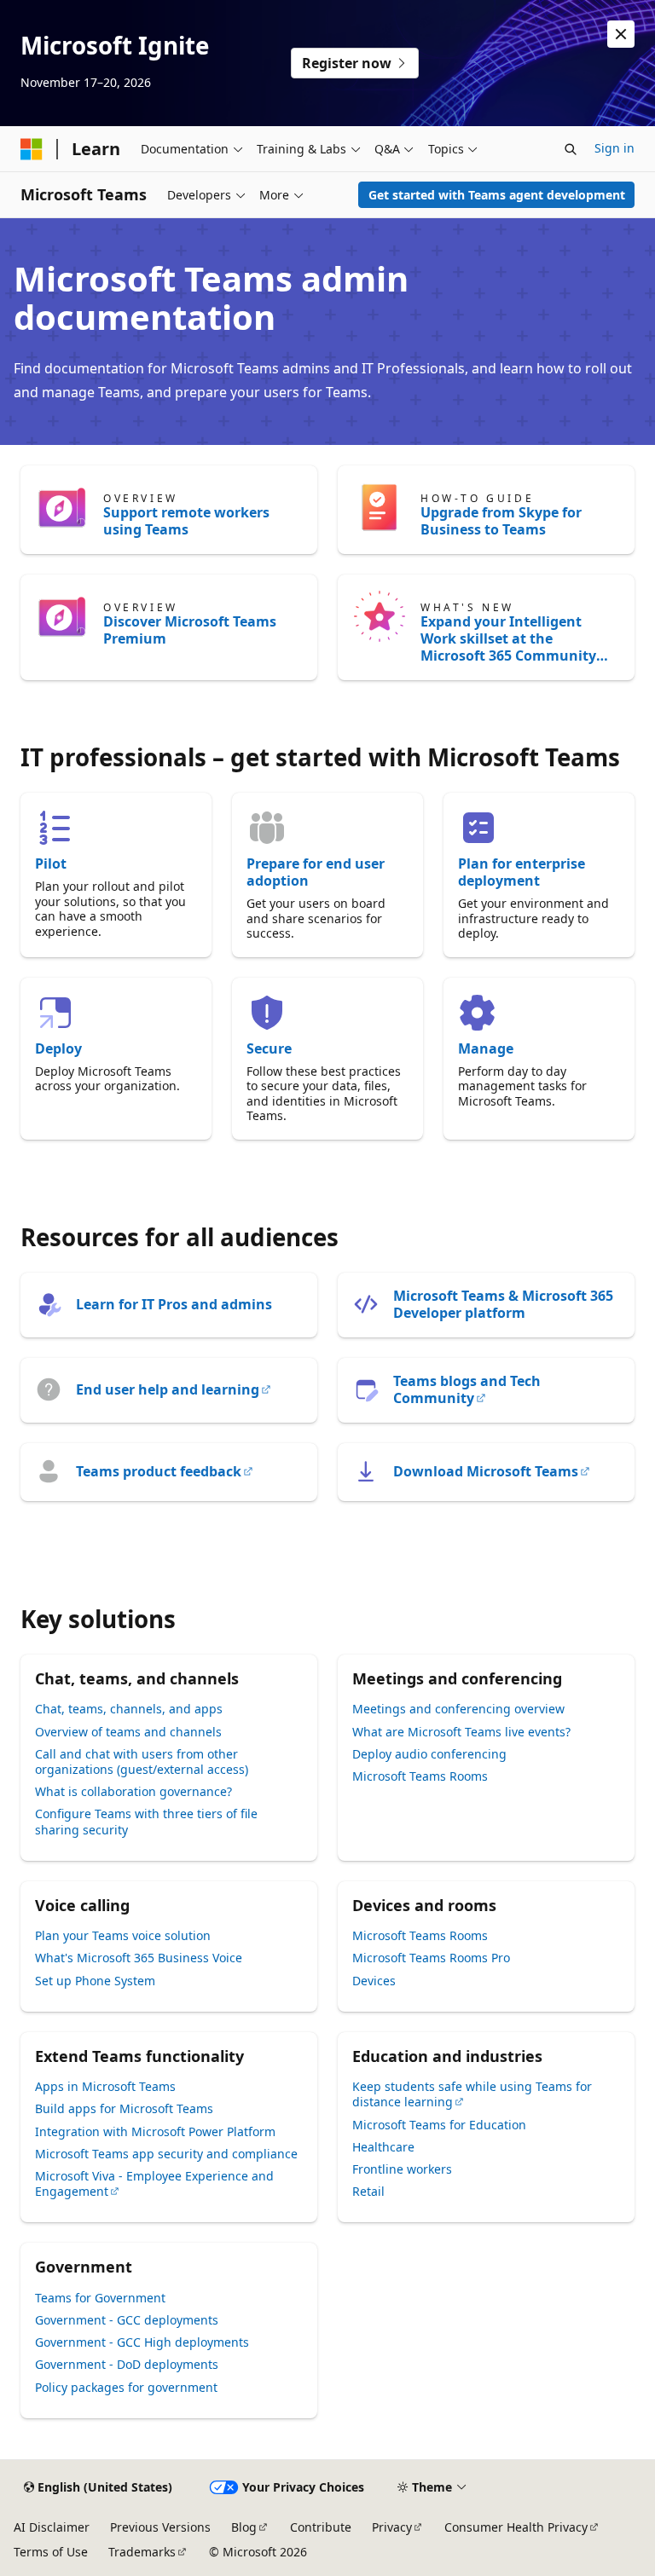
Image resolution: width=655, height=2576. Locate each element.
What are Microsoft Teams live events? (461, 1732)
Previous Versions (160, 2527)
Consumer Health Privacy (516, 2527)
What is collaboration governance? (133, 1791)
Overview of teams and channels (128, 1732)
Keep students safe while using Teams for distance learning (472, 2094)
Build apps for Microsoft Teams (124, 2108)
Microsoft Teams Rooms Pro (431, 1958)
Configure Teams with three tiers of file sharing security (146, 1821)
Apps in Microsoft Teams (105, 2086)
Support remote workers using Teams (186, 521)
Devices (374, 1981)
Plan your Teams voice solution (123, 1935)
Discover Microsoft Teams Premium (190, 630)
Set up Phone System (95, 1981)
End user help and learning (168, 1389)
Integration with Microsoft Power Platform (155, 2131)
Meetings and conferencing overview (458, 1709)
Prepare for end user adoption (316, 872)
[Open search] (571, 149)
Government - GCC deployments (127, 2320)
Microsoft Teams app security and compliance (166, 2154)
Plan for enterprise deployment (522, 872)
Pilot (51, 863)
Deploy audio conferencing (429, 1754)
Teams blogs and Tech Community (467, 1389)
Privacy (392, 2527)
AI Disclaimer (52, 2527)
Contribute (321, 2527)
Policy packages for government (126, 2387)
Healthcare (383, 2147)
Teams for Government (100, 2298)
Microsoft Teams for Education (439, 2125)
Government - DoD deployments (127, 2364)
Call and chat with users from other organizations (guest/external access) (142, 1762)
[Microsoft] (32, 149)
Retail (368, 2191)
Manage (486, 1048)
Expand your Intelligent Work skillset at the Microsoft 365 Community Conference (508, 638)
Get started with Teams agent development (497, 195)
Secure (269, 1048)
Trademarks (142, 2552)
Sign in (614, 148)
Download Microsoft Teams (486, 1471)
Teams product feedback (159, 1471)
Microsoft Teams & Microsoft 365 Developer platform (503, 1304)
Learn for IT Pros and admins (174, 1304)
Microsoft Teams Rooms (420, 1776)
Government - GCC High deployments (142, 2342)
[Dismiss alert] (621, 34)
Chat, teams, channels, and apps (129, 1709)
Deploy (58, 1048)
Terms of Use (51, 2552)
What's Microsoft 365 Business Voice (139, 1958)
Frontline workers (402, 2169)
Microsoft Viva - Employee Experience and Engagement (154, 2183)
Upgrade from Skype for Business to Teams (501, 521)
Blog (244, 2527)
